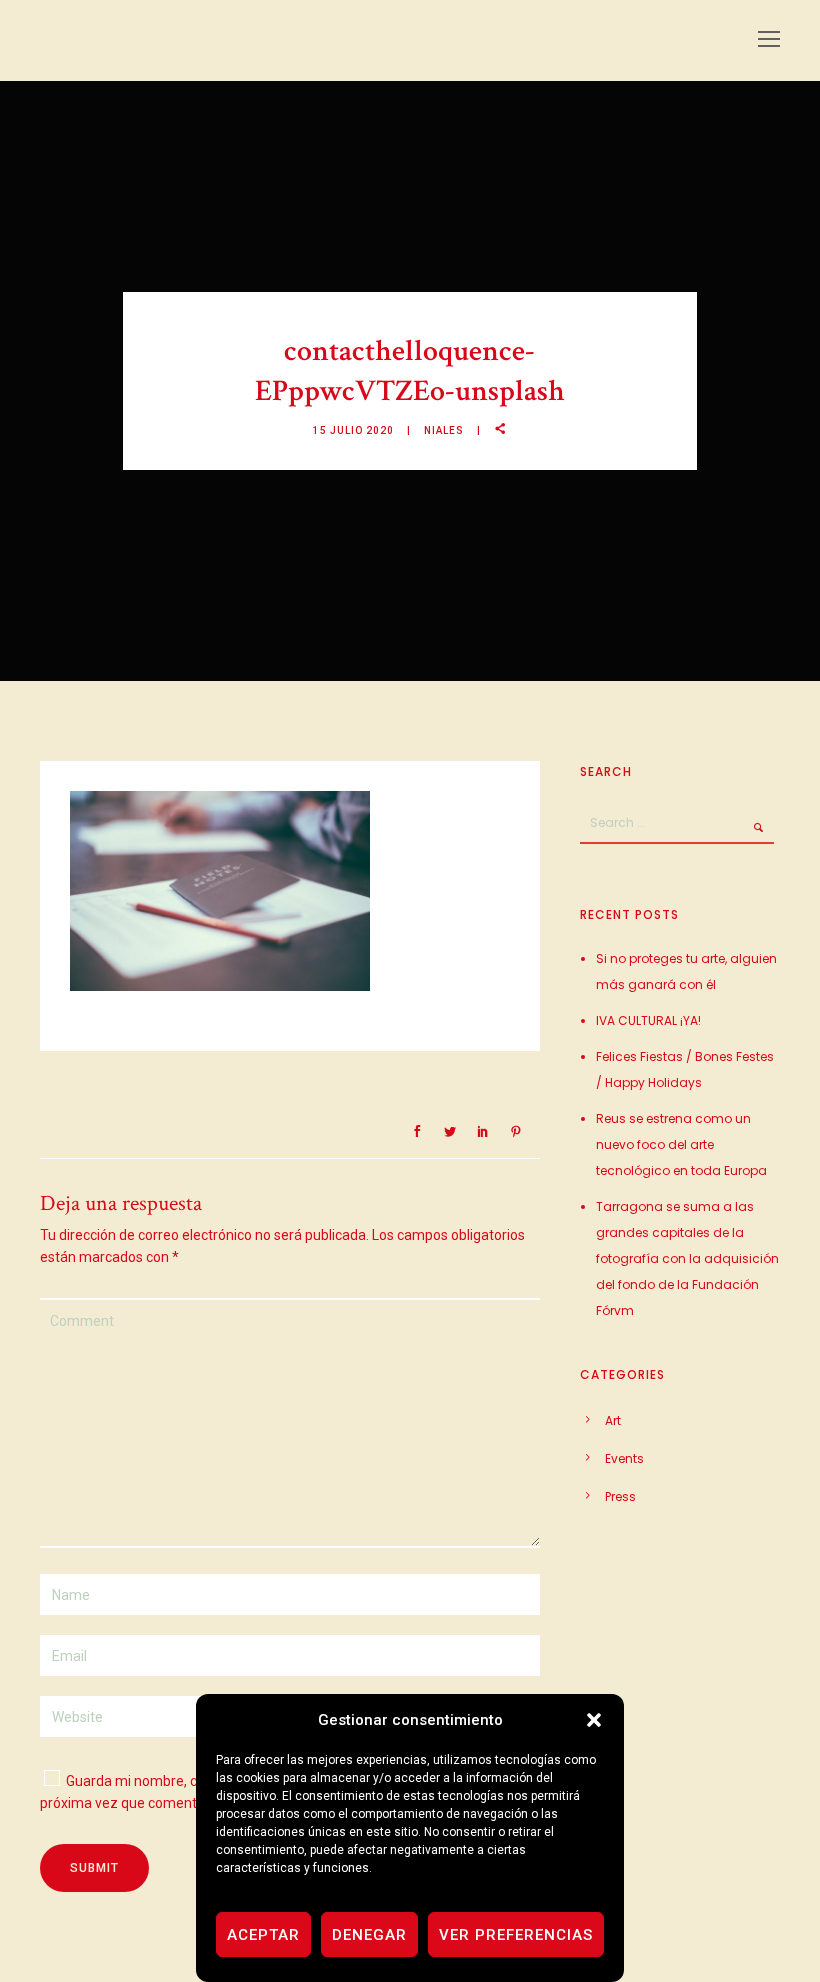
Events (624, 1458)
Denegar (369, 1935)
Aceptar (263, 1935)
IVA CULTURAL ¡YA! (648, 1020)
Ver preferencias (516, 1935)
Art (613, 1420)
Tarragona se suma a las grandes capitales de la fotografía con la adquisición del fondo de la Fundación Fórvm (687, 1258)
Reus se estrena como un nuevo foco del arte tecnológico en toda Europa (681, 1144)
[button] (594, 1720)
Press (620, 1496)
